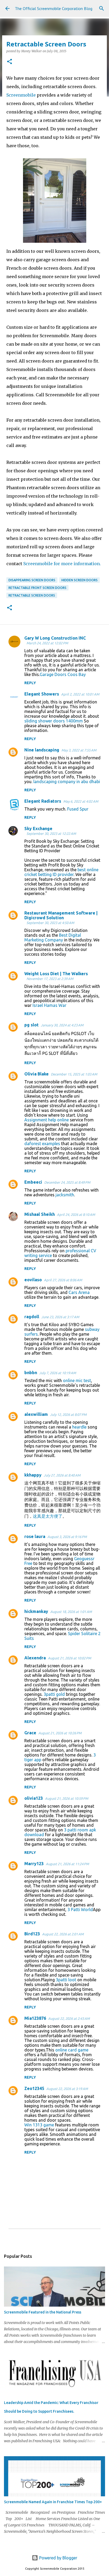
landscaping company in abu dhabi (67, 782)
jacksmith (65, 1195)
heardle (79, 1427)
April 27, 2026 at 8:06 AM (63, 1280)
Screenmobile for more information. (62, 564)
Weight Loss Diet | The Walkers (56, 974)
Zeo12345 (34, 2088)
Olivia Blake (37, 1074)
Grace (30, 1733)
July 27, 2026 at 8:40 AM (62, 1475)
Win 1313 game (39, 2125)
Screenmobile (22, 95)
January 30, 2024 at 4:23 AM (62, 1025)
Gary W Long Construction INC (55, 638)
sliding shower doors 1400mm (54, 721)
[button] (10, 62)
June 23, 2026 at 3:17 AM (60, 1317)
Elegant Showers (42, 694)
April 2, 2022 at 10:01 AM (80, 694)
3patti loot (66, 1980)
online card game (72, 2050)
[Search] (102, 8)
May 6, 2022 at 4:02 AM (81, 801)
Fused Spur (78, 809)
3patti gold (54, 1694)
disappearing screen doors (32, 580)
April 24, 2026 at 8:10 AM (76, 1215)
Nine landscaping (42, 750)
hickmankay (36, 1611)
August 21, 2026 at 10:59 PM (67, 1798)
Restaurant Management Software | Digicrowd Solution (61, 915)
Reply (30, 683)
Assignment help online (47, 1120)
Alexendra (35, 1658)
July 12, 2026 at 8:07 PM (68, 1415)
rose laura (35, 1536)
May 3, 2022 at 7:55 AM (79, 750)
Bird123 (32, 1934)
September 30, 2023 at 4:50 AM (50, 923)
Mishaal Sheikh (40, 1214)
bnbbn (31, 1373)
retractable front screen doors (37, 588)
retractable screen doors (32, 595)
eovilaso (33, 1280)
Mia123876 (35, 2018)
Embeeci (33, 1182)
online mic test (77, 1380)
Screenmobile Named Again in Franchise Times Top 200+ (53, 2502)
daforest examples (42, 1144)
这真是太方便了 (48, 1516)
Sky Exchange (38, 828)
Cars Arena (79, 1292)
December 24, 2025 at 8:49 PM (67, 1182)
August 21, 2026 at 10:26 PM (60, 1733)
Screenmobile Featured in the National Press (43, 2312)
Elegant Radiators (43, 801)
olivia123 (34, 1798)
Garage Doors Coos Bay (63, 674)
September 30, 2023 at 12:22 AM (51, 834)
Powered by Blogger (58, 2558)
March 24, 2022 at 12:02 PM (47, 643)
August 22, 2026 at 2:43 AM (69, 2018)
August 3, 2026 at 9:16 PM (67, 1537)
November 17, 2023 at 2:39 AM (50, 979)
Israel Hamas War (49, 1005)
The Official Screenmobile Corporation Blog (54, 8)
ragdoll (32, 1317)
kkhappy (33, 1475)
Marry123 (34, 1864)
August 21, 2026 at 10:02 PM (69, 1658)
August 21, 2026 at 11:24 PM (67, 1864)
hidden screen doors (80, 580)
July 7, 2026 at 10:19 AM (58, 1373)
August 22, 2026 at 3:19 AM (67, 2089)
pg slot (31, 1025)
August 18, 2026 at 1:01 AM (71, 1612)
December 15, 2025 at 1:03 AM (74, 1074)
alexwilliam (36, 1414)
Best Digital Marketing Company (53, 937)
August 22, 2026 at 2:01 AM (63, 1934)
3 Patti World (80, 1910)
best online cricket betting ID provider (61, 872)
